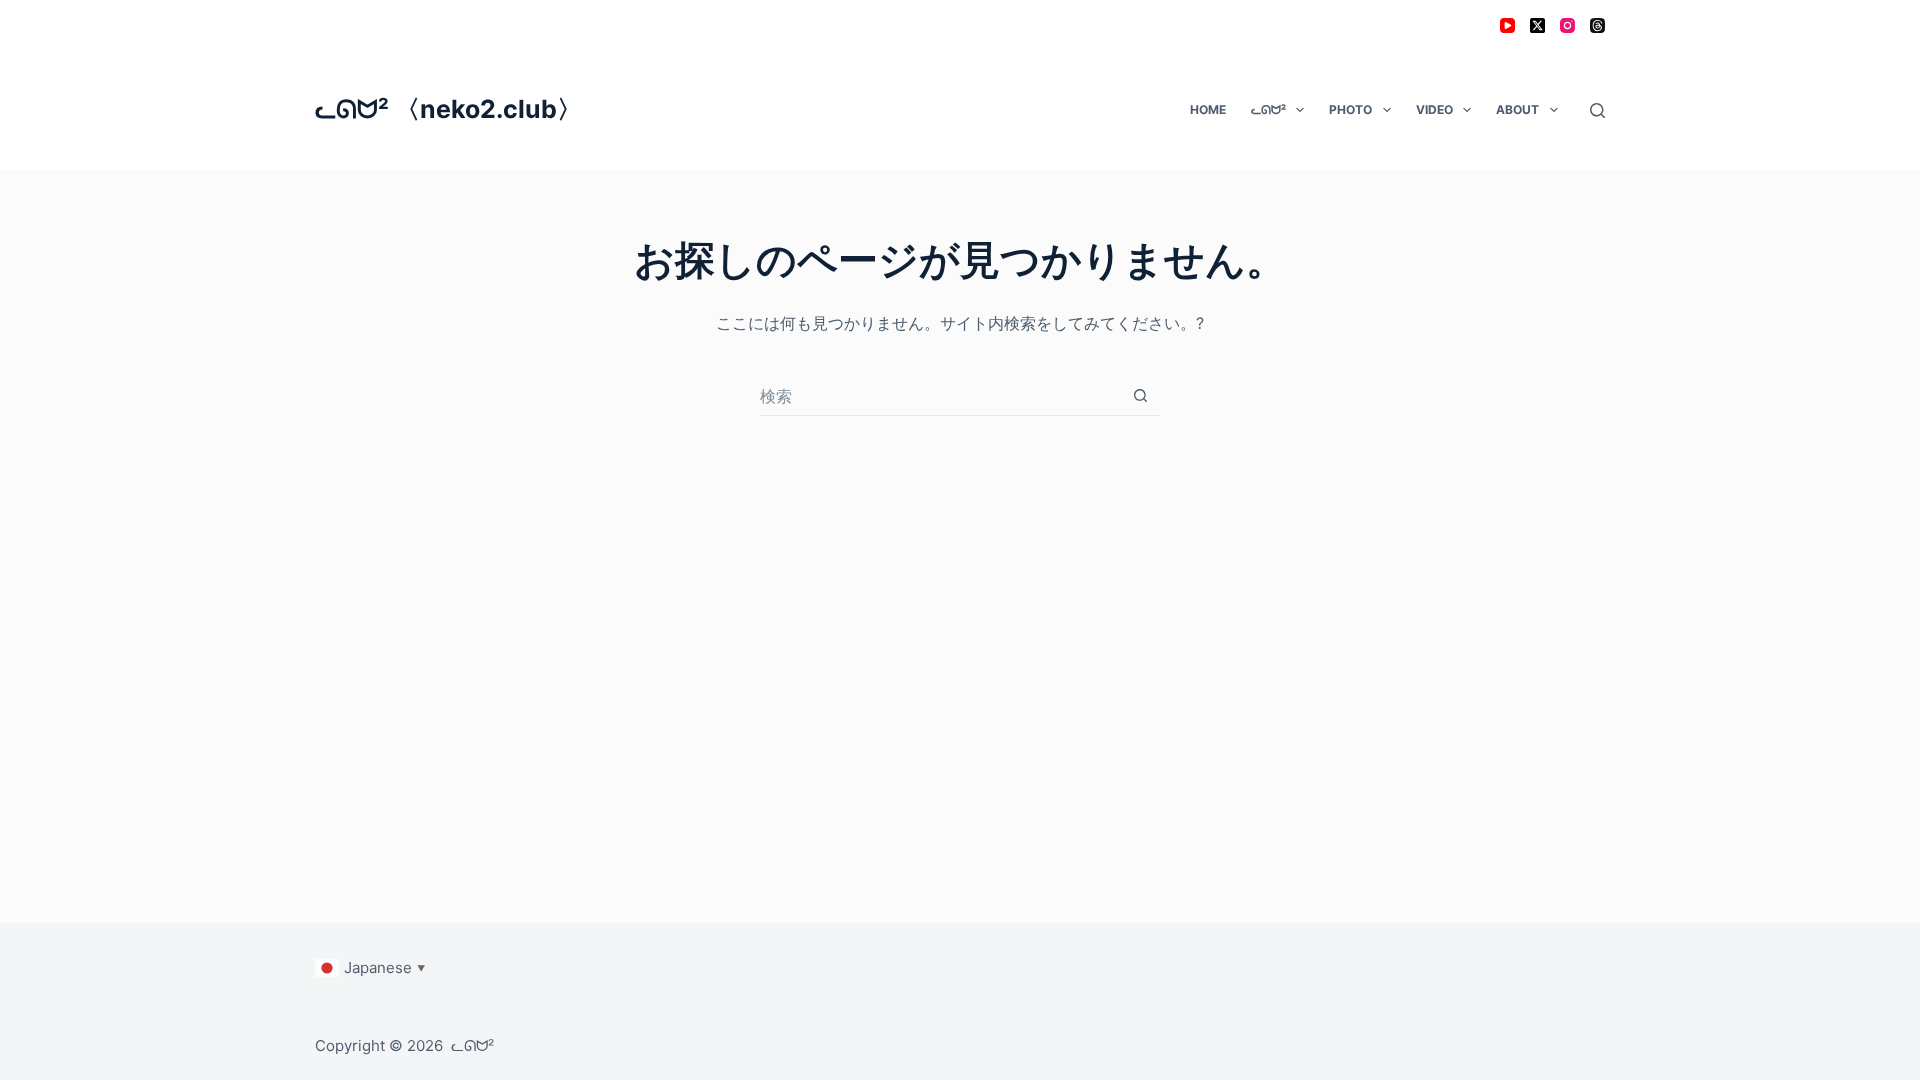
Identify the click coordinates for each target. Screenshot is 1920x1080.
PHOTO (1350, 109)
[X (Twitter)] (1537, 25)
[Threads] (1597, 25)
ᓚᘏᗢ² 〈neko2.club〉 (448, 109)
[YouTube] (1507, 25)
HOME (1208, 109)
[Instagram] (1567, 25)
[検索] (1597, 110)
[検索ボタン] (1140, 395)
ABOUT (1517, 109)
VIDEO (1434, 109)
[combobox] (940, 396)
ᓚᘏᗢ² (1268, 109)
